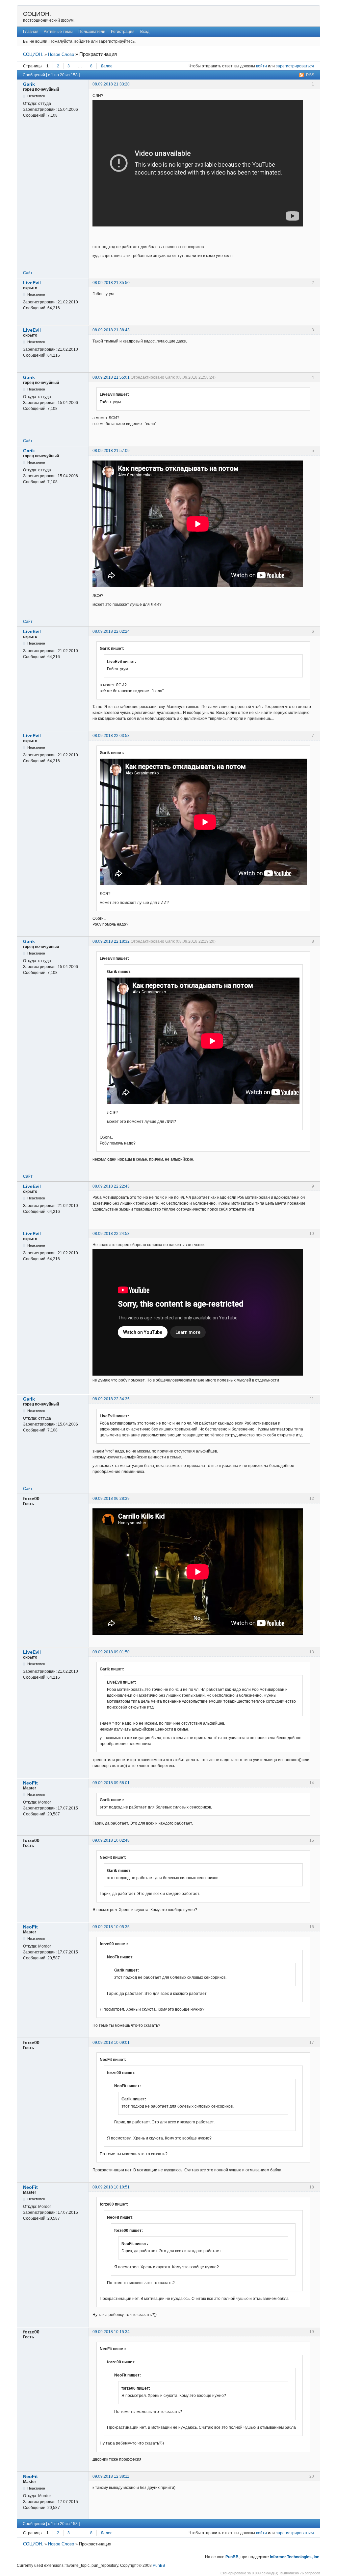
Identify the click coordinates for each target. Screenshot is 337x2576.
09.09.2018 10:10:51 (111, 2187)
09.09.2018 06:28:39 (111, 1499)
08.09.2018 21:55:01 (111, 377)
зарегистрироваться (295, 66)
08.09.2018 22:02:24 (111, 631)
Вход (145, 32)
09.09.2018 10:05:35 (111, 1927)
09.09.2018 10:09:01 (111, 2043)
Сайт (28, 273)
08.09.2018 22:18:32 (111, 941)
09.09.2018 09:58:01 (111, 1783)
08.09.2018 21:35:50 (111, 283)
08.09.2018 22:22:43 (111, 1186)
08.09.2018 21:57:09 (111, 451)
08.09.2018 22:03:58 (111, 736)
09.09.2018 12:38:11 (111, 2476)
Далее (107, 66)
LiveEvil (32, 283)
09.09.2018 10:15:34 (111, 2332)
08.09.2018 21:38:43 (111, 330)
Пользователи (92, 32)
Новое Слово (61, 54)
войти (261, 66)
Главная (31, 32)
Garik (29, 84)
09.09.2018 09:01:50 (111, 1652)
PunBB (232, 2557)
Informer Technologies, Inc (295, 2557)
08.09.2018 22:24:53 (111, 1234)
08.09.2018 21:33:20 (111, 84)
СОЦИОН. (37, 14)
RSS (310, 75)
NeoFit (30, 1783)
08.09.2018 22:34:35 (111, 1399)
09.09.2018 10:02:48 (111, 1840)
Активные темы (58, 32)
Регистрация (123, 32)
